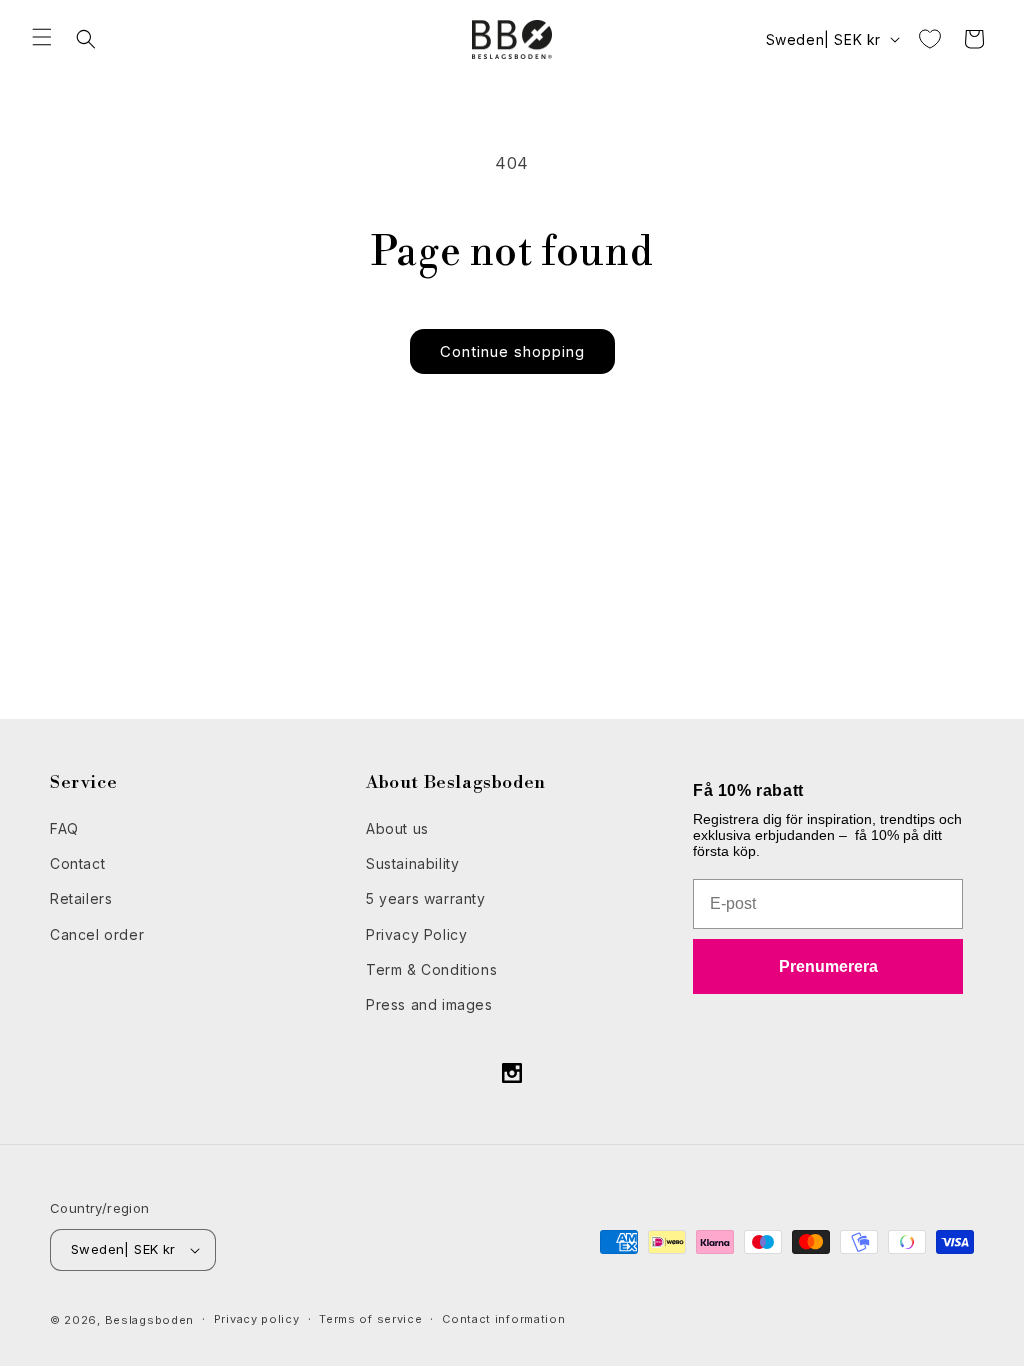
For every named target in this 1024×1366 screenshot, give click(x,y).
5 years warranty (426, 898)
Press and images (429, 1004)
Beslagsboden (149, 1320)
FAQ (64, 828)
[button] (42, 37)
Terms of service (370, 1319)
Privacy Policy (416, 934)
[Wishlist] (930, 39)
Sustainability (412, 863)
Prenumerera (828, 966)
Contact (77, 863)
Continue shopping (512, 351)
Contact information (503, 1319)
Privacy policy (257, 1319)
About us (397, 828)
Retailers (81, 898)
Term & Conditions (431, 969)
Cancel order (97, 934)
